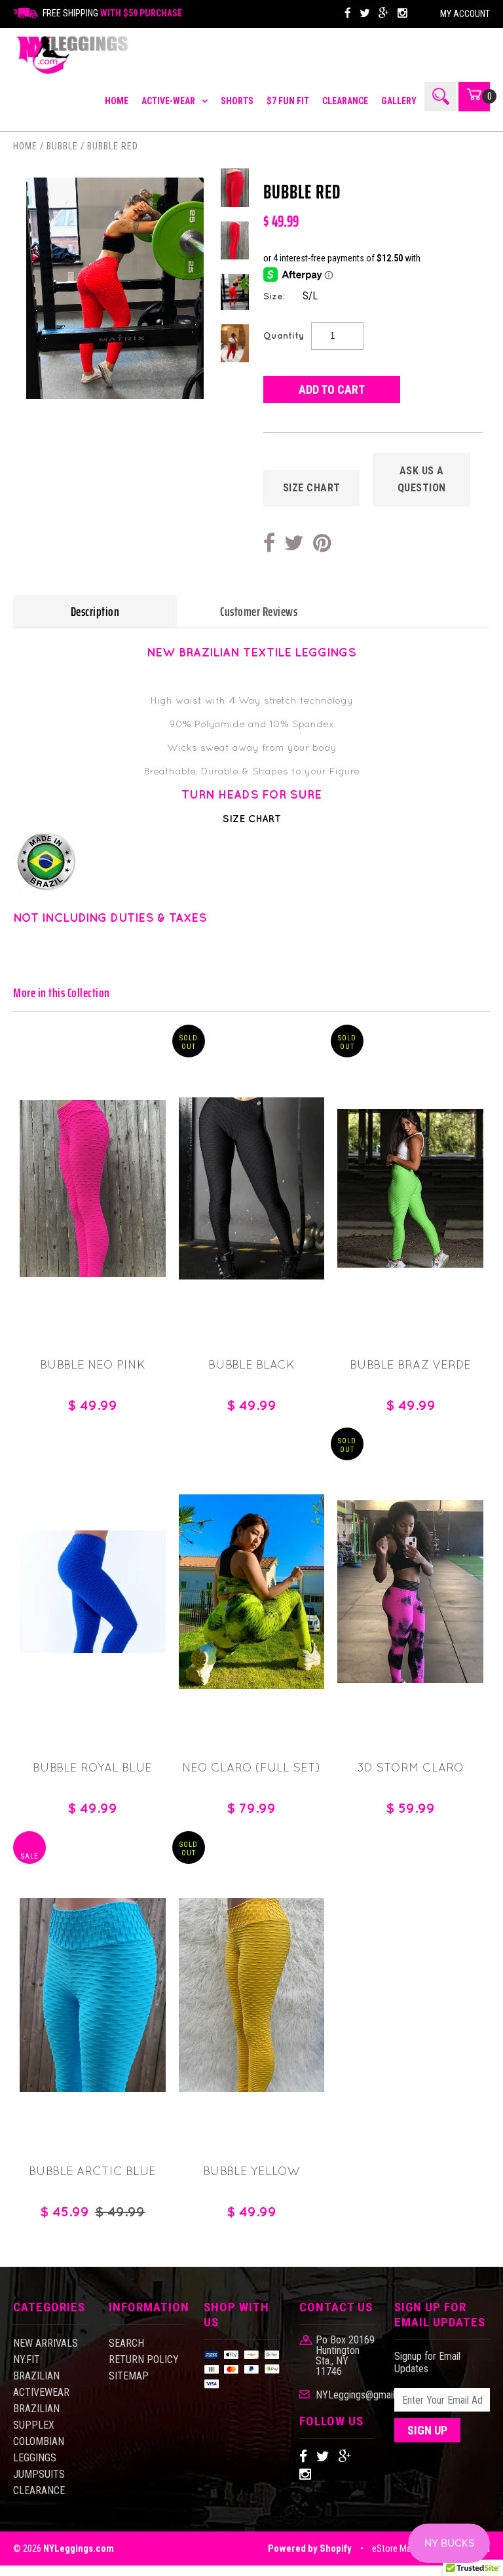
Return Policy (144, 2359)
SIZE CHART (312, 488)
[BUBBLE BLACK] (252, 1276)
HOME (117, 101)
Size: (274, 296)
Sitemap (129, 2376)
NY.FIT (27, 2359)
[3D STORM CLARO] (410, 1679)
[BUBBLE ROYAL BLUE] (93, 1649)
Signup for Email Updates (427, 2362)
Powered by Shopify (310, 2548)
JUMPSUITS (39, 2474)
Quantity (284, 335)
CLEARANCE (345, 101)
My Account (465, 14)
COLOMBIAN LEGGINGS (39, 2450)
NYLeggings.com (79, 2548)
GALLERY (399, 101)
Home (25, 146)
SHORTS (237, 101)
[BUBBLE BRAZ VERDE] (410, 1264)
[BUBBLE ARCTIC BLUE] (93, 2088)
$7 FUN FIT (288, 101)
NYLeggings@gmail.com (345, 2395)
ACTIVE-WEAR (168, 101)
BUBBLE (62, 146)
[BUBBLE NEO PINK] (93, 1273)
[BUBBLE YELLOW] (252, 2088)
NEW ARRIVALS (46, 2343)
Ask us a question (422, 479)
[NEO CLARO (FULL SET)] (252, 1685)
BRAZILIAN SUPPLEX (36, 2417)
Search (126, 2343)
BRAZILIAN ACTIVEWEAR (41, 2384)
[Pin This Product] (322, 544)
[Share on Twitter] (294, 544)
